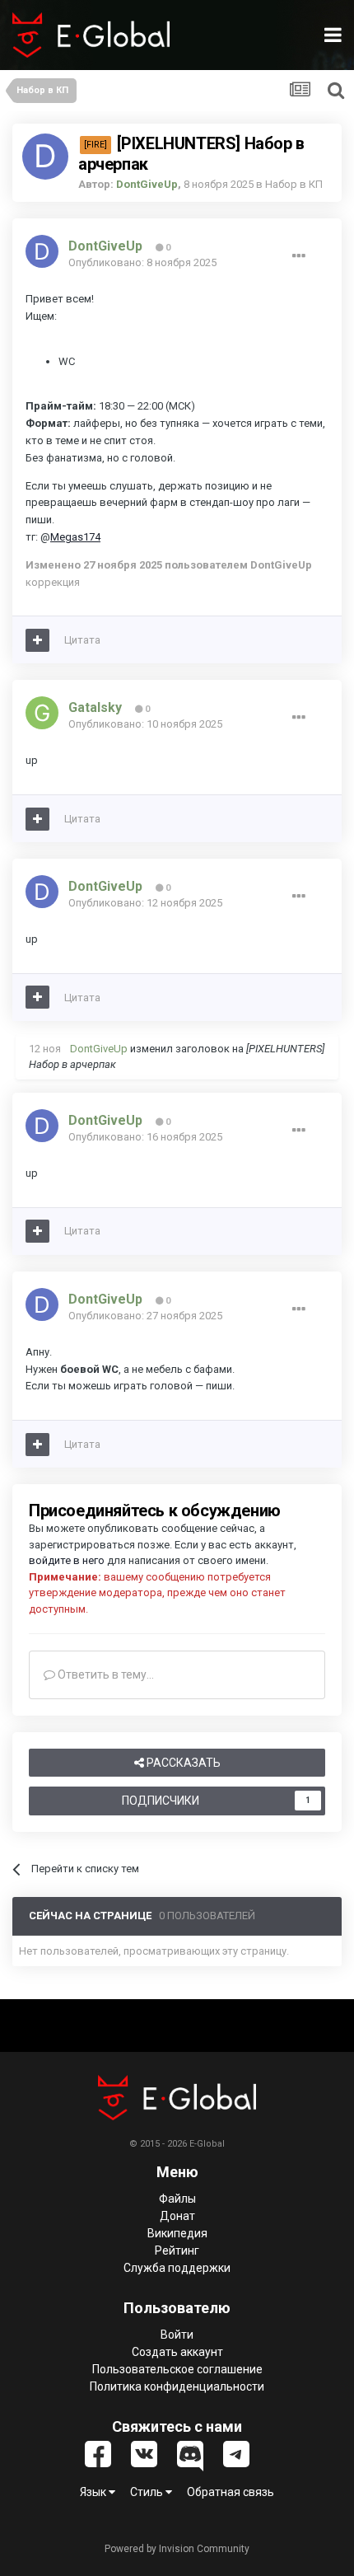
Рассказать (182, 1763)
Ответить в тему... (105, 1674)
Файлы (177, 2199)
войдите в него (67, 1560)
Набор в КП (294, 184)
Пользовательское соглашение (177, 2369)
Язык (94, 2492)
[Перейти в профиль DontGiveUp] (45, 157)
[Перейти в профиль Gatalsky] (42, 713)
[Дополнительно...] (299, 256)
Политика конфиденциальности (177, 2386)
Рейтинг (177, 2250)
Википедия (177, 2233)
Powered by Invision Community (177, 2549)
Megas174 (75, 537)
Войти (177, 2335)
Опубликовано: (142, 262)
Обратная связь (231, 2492)
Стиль (148, 2492)
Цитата (82, 640)
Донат (177, 2216)
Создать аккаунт (177, 2352)
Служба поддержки (177, 2268)
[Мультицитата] (37, 640)
